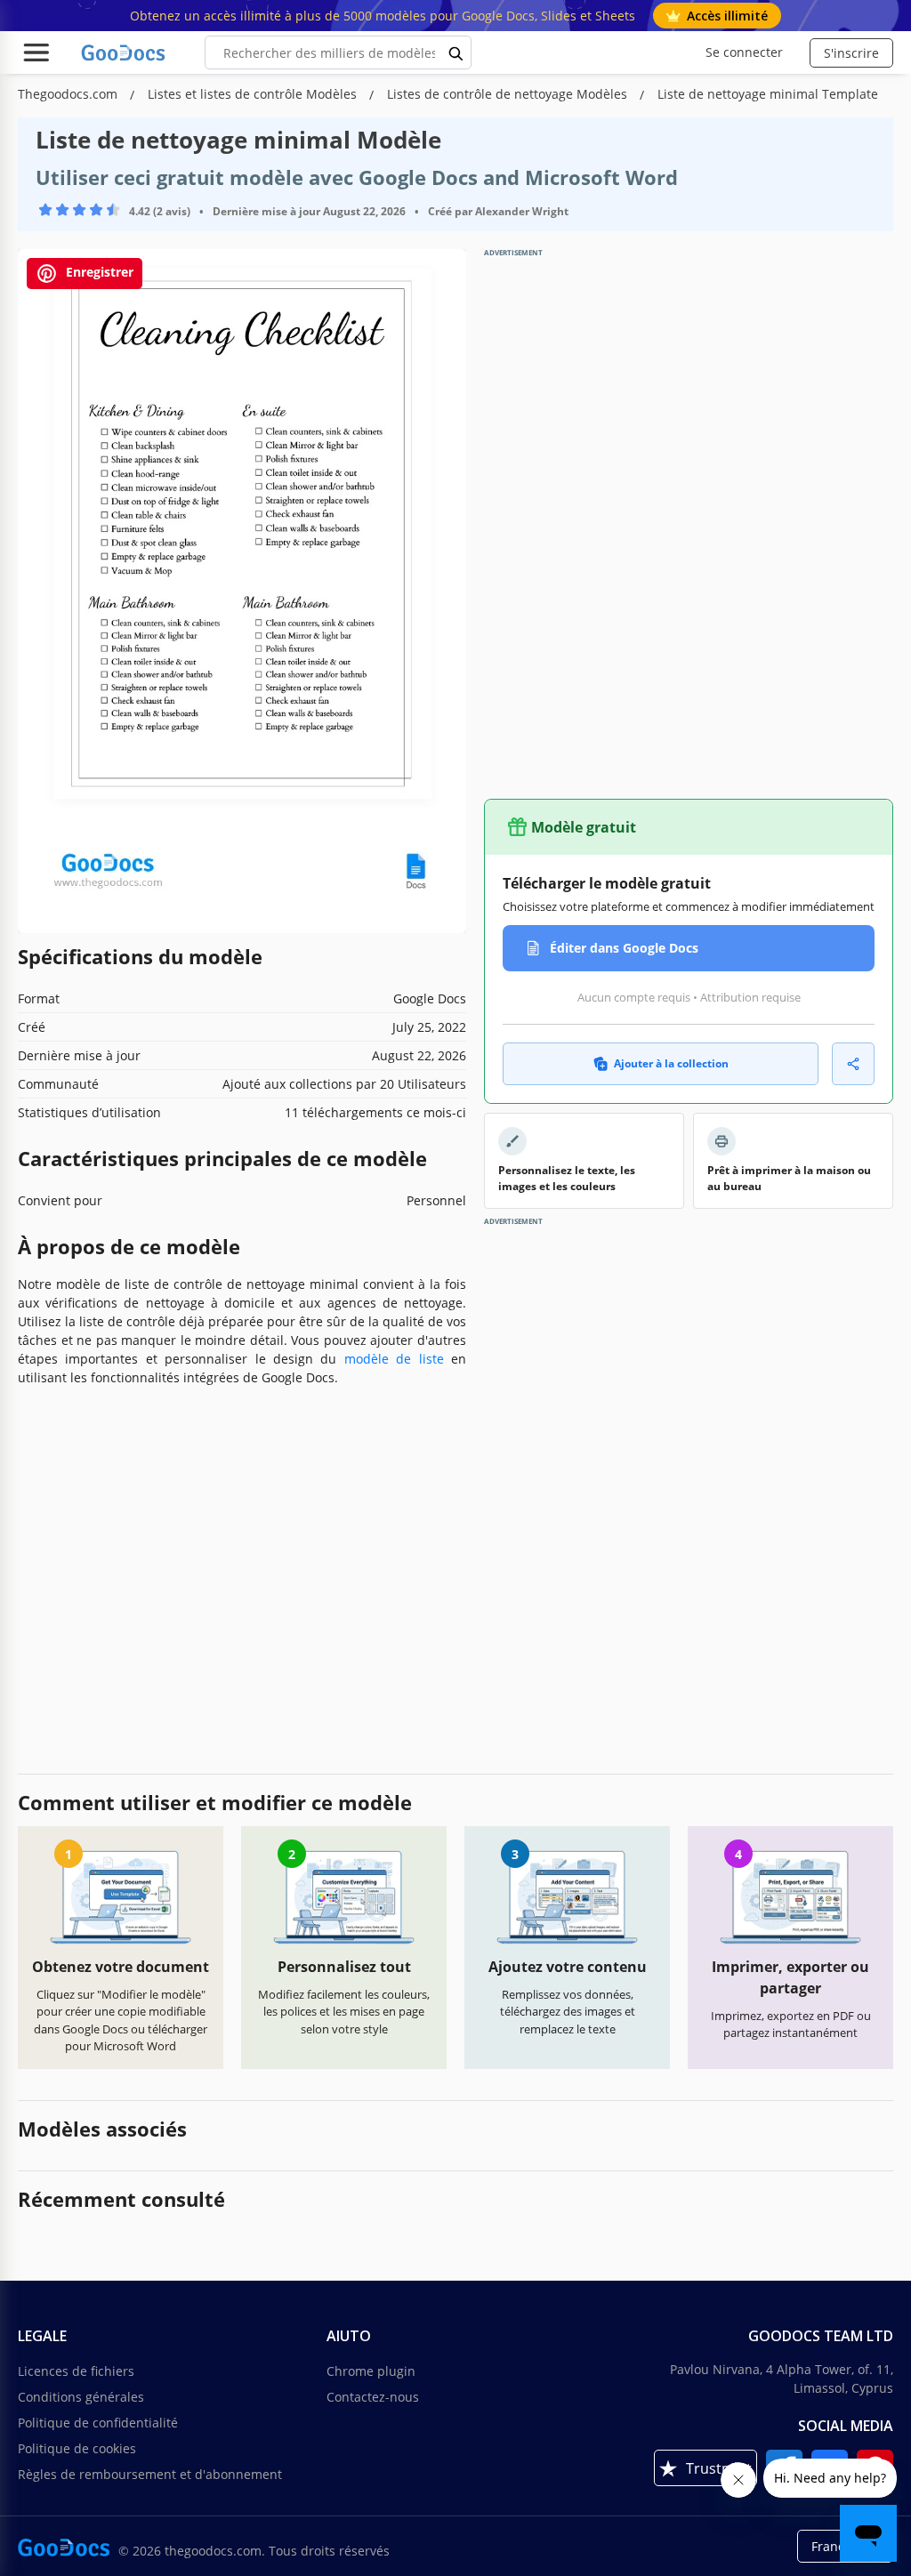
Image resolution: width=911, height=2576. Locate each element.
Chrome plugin (371, 2371)
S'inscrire (851, 53)
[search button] (456, 52)
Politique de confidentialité (98, 2423)
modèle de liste (394, 1359)
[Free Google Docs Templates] (125, 52)
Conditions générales (81, 2397)
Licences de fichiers (76, 2371)
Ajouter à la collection (671, 1063)
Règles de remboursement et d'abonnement (150, 2474)
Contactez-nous (373, 2397)
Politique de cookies (77, 2448)
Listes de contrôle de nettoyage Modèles (509, 94)
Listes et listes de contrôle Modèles (254, 94)
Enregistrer (98, 273)
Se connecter (744, 52)
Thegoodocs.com (69, 94)
